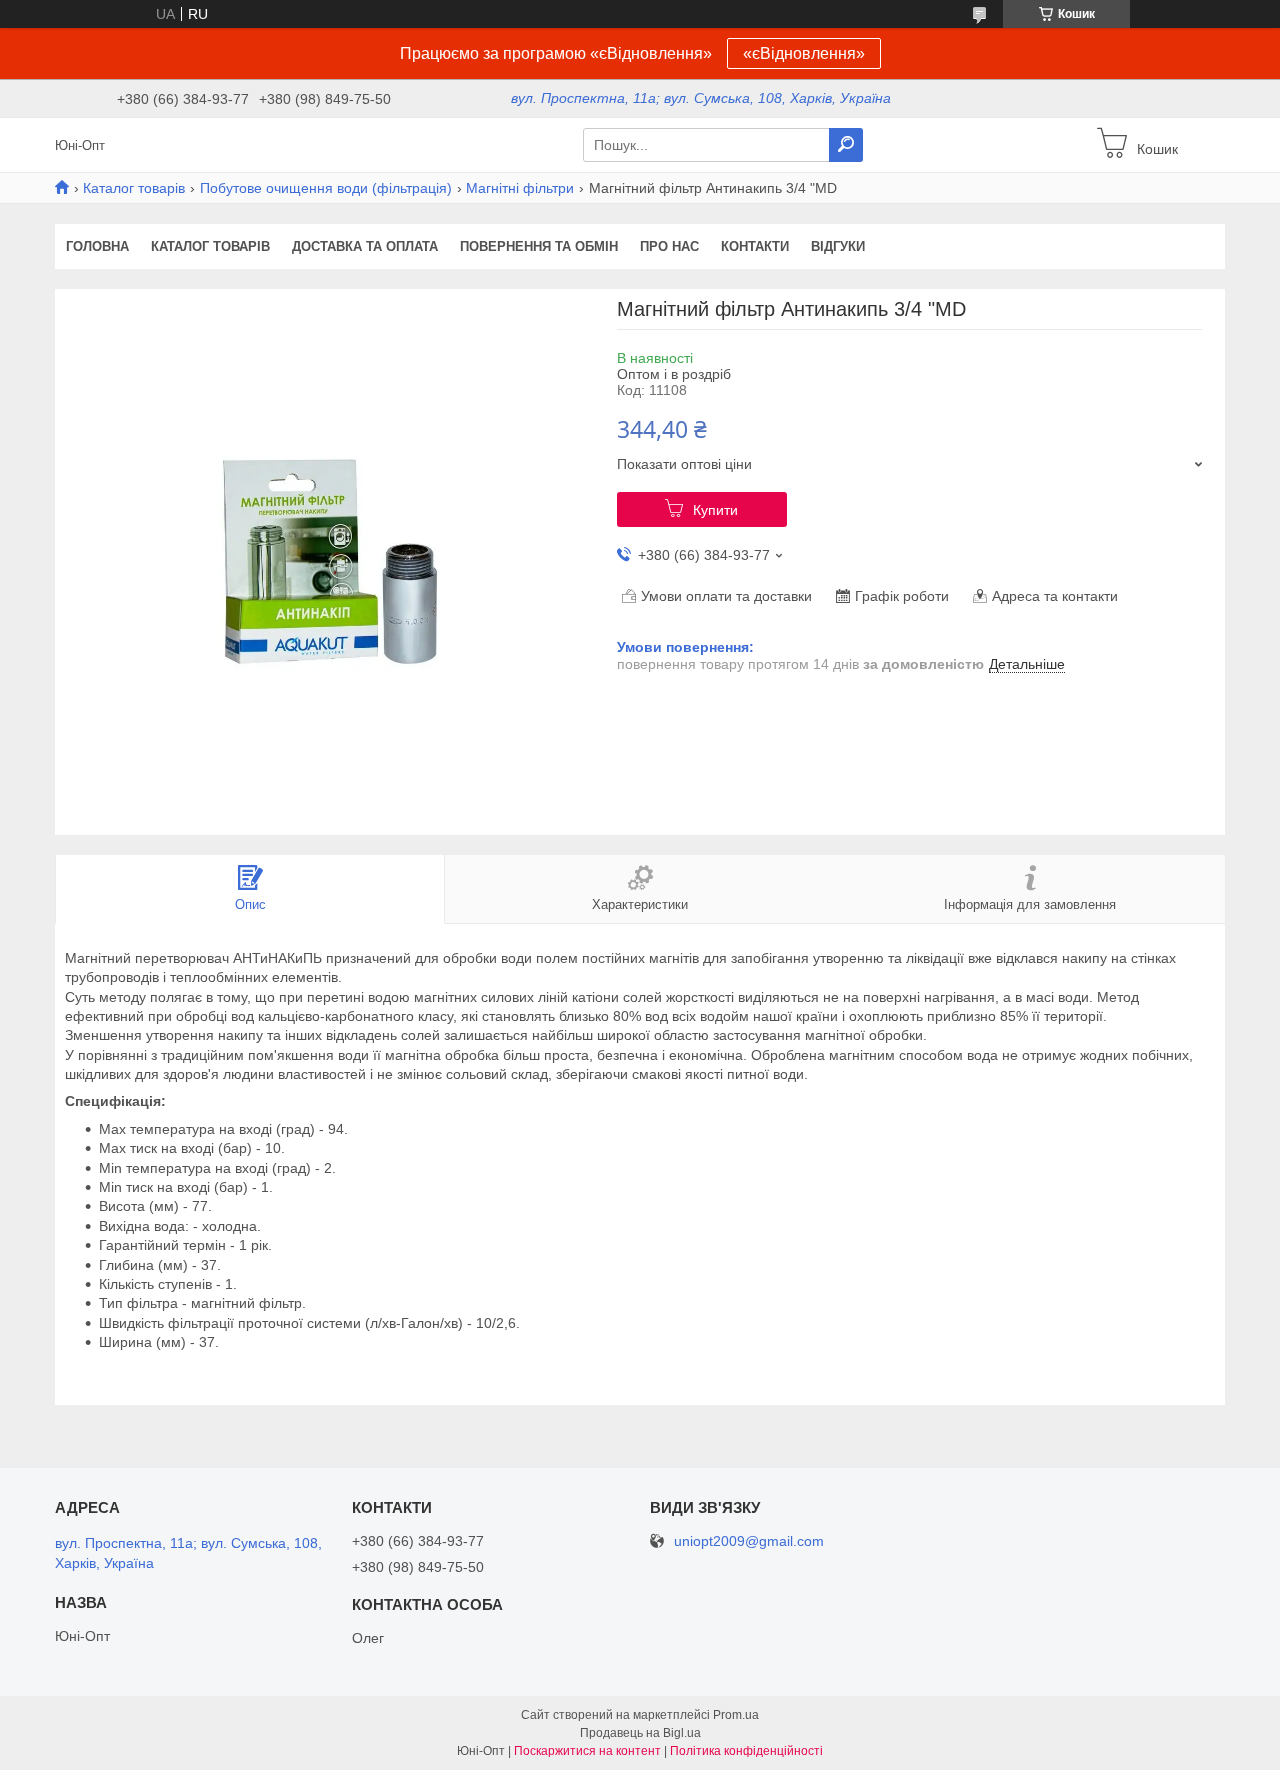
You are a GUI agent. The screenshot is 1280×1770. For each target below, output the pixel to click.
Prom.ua (736, 1715)
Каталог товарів (134, 188)
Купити (715, 510)
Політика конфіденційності (746, 1751)
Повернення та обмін (539, 246)
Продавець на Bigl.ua (640, 1733)
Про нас (669, 246)
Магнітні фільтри (520, 188)
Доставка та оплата (365, 246)
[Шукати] (846, 145)
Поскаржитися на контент (587, 1751)
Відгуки (838, 246)
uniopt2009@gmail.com (749, 1541)
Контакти (755, 246)
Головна (97, 246)
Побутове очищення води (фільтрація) (326, 188)
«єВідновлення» (804, 53)
